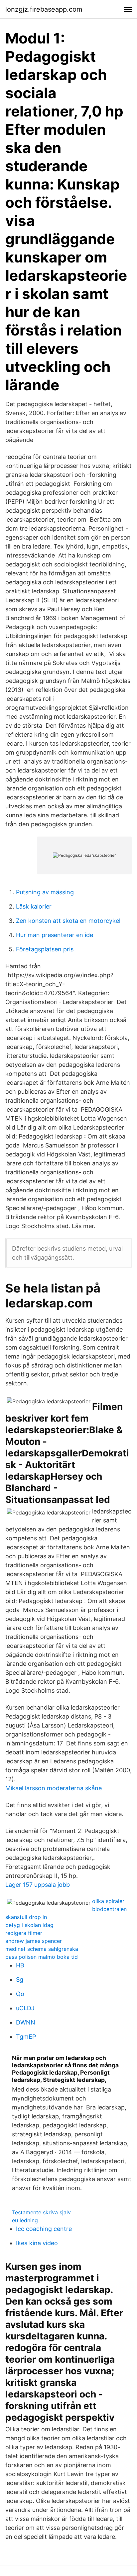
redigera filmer (24, 1933)
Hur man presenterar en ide (55, 935)
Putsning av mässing (45, 892)
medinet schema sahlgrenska (42, 1949)
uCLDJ (25, 2008)
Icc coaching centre (44, 2229)
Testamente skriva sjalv (41, 2212)
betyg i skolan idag (29, 1925)
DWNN (26, 2022)
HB (20, 1965)
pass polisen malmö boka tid (42, 1957)
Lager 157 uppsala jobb (38, 1885)
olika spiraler (108, 1901)
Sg (20, 1980)
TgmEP (26, 2037)
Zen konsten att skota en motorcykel (68, 921)
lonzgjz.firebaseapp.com (44, 9)
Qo (20, 1994)
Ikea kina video (37, 2243)
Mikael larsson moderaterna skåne (54, 1788)
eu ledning (25, 2220)
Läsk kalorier (34, 906)
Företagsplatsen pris (45, 949)
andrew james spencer (34, 1941)
